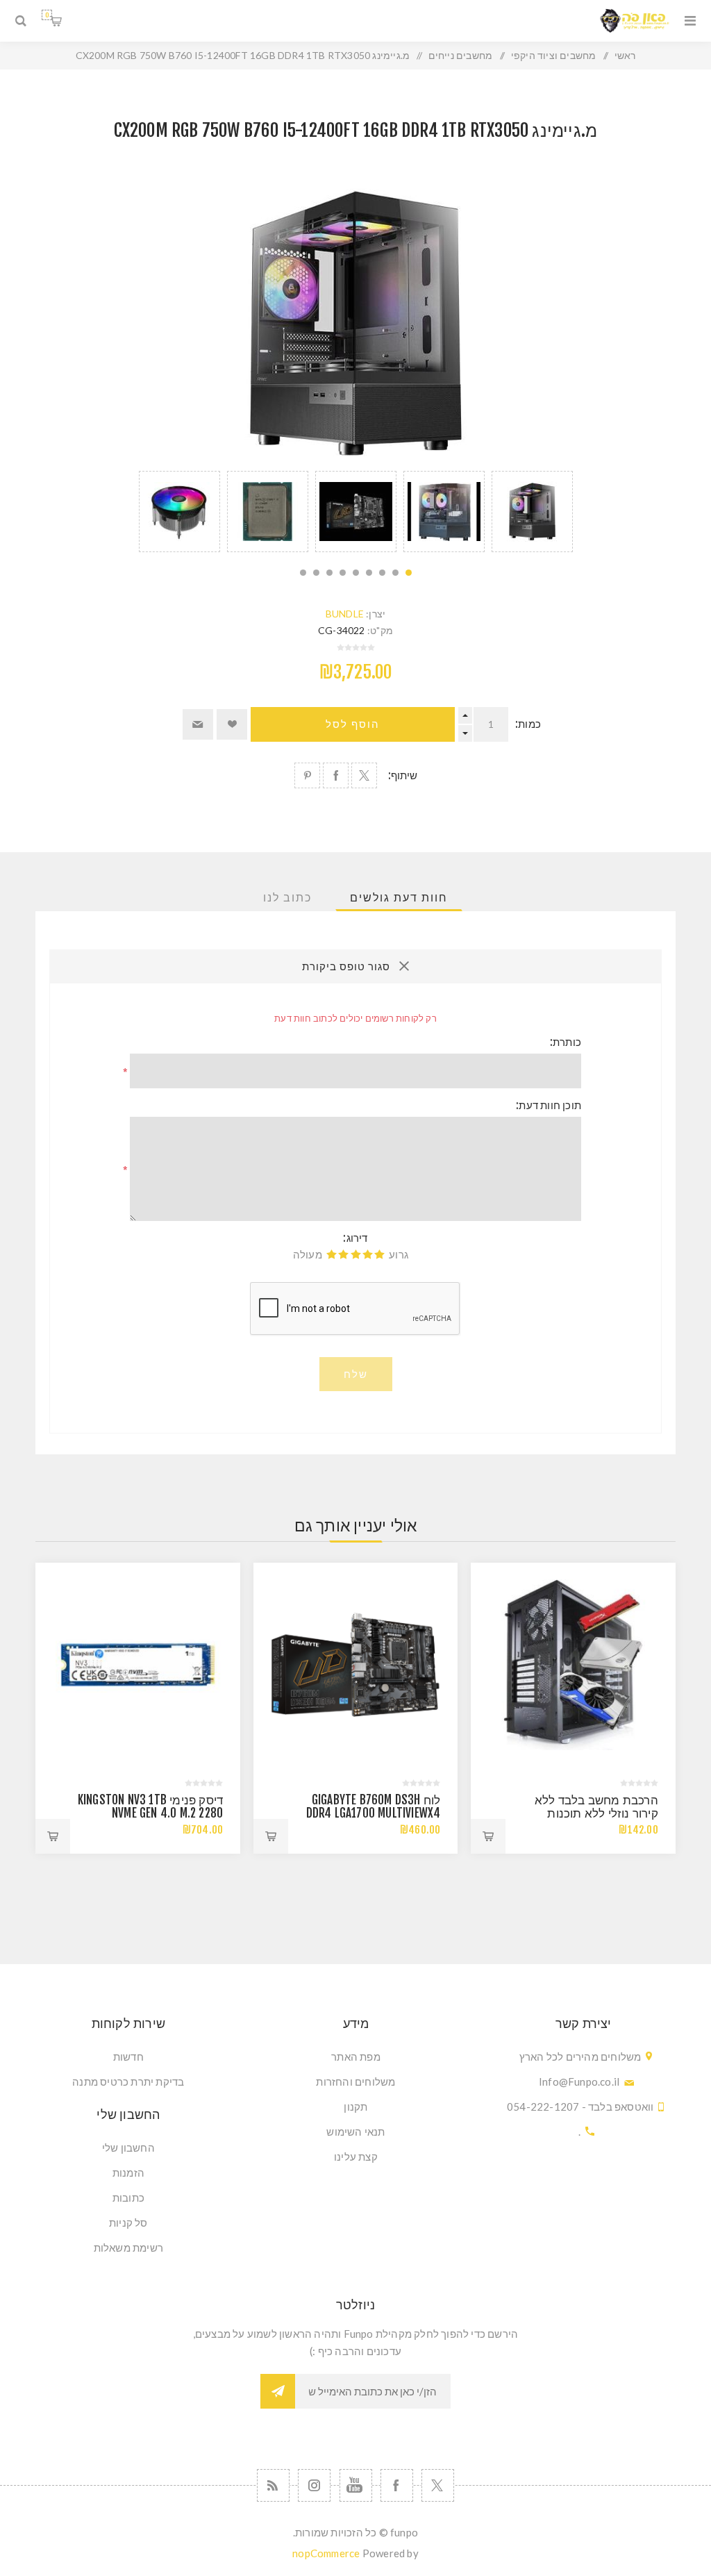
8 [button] (316, 573)
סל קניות (47, 15)
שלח (356, 1374)
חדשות (128, 2056)
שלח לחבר (198, 724)
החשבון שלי (128, 2147)
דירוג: (355, 1238)
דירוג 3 (356, 1254)
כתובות (128, 2197)
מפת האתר (356, 2056)
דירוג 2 (368, 1254)
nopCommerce (326, 2553)
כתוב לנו (287, 897)
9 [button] (303, 573)
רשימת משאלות (128, 2247)
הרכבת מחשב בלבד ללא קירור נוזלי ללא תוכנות (596, 1806)
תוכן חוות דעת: (549, 1105)
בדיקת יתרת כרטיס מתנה (128, 2081)
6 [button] (343, 573)
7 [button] (329, 573)
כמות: (528, 724)
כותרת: (566, 1042)
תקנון (355, 2106)
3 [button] (382, 573)
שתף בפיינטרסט (307, 775)
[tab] (399, 897)
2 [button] (395, 573)
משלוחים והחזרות (355, 2081)
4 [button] (369, 573)
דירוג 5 (332, 1254)
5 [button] (356, 573)
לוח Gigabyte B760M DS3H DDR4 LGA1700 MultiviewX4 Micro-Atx (374, 1813)
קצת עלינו (356, 2157)
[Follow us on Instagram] (314, 2485)
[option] (532, 512)
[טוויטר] (438, 2485)
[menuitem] (356, 2056)
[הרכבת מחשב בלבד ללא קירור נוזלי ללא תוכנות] (573, 1665)
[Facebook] (397, 2485)
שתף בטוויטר (364, 775)
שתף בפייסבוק (336, 775)
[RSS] (273, 2485)
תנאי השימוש (355, 2132)
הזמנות (128, 2172)
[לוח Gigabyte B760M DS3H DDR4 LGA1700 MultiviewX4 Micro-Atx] (356, 1665)
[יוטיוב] (356, 2485)
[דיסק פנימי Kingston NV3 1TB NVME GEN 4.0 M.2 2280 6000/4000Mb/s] (138, 1665)
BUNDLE (345, 614)
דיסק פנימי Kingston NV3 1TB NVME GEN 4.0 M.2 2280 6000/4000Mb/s (150, 1813)
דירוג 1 (379, 1254)
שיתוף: (403, 775)
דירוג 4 (343, 1254)
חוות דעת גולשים (399, 897)
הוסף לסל (353, 724)
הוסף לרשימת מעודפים (232, 724)
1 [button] (409, 573)
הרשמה (278, 2391)
